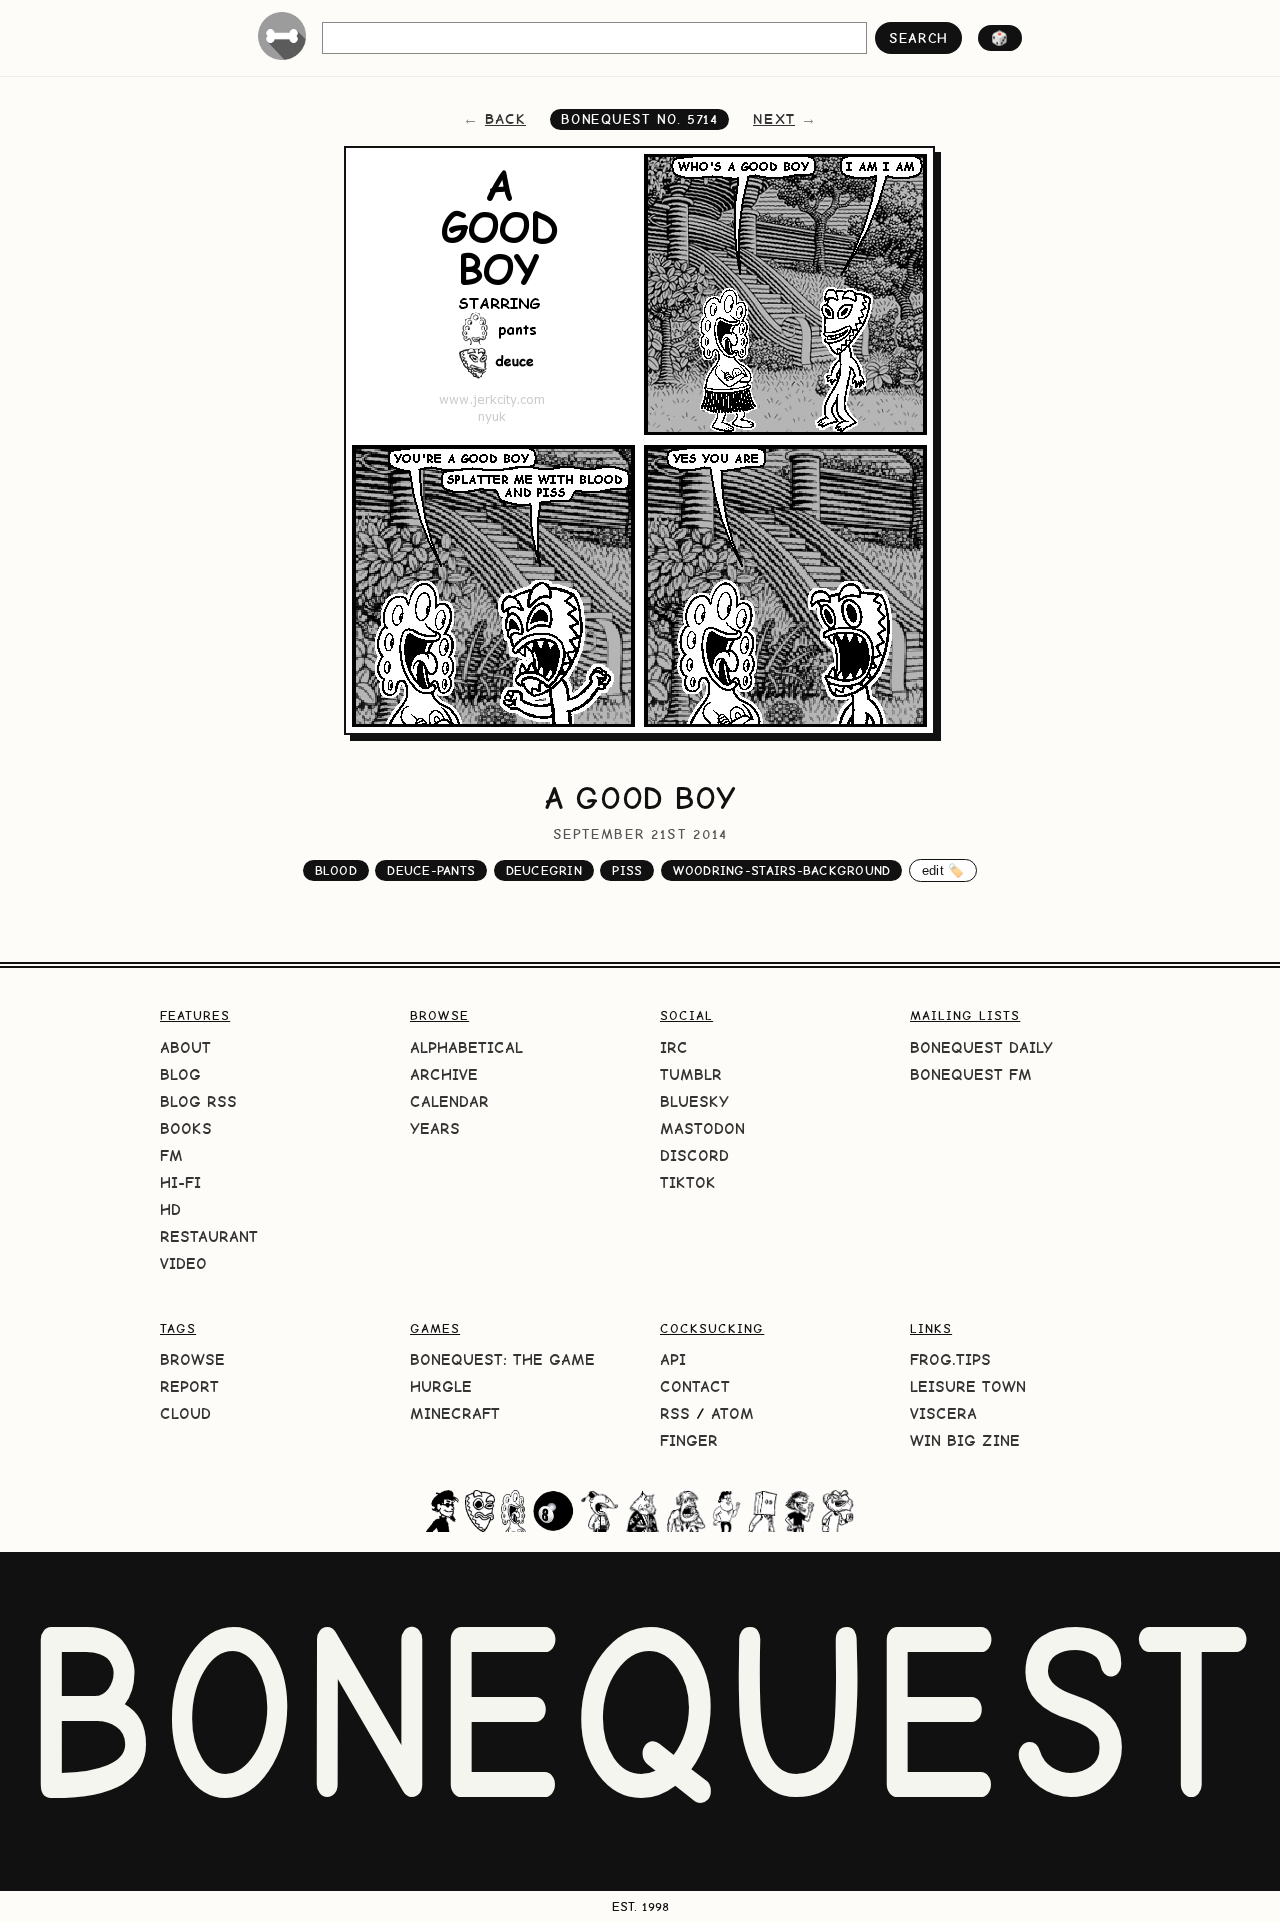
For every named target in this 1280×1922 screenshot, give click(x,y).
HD (170, 1209)
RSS (675, 1413)
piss (627, 870)
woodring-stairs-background (782, 870)
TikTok (688, 1182)
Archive (444, 1074)
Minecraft (455, 1413)
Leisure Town (968, 1386)
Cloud (185, 1413)
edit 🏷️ (943, 870)
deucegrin (544, 870)
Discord (694, 1155)
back (505, 119)
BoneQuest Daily (981, 1047)
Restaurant (209, 1236)
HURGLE (441, 1386)
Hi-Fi (180, 1182)
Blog (180, 1074)
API (673, 1359)
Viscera (943, 1413)
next (774, 119)
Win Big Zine (965, 1440)
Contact (695, 1386)
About (185, 1047)
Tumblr (691, 1074)
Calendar (449, 1101)
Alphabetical (466, 1047)
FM (171, 1155)
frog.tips (950, 1359)
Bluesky (694, 1101)
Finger (689, 1440)
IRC (674, 1047)
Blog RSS (198, 1101)
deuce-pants (431, 870)
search (918, 38)
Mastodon (702, 1128)
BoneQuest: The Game (502, 1359)
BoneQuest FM (971, 1074)
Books (186, 1128)
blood (336, 870)
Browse (192, 1359)
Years (435, 1128)
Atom (732, 1413)
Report (189, 1386)
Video (183, 1263)
